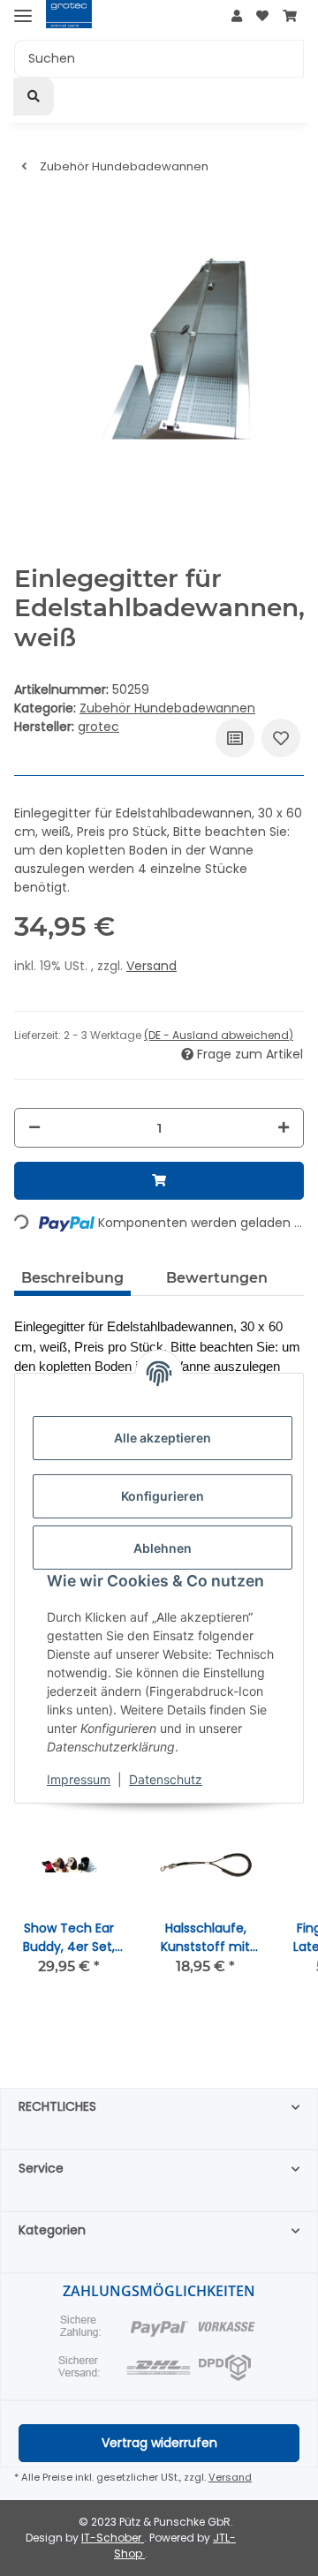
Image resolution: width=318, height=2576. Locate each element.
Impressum (79, 1779)
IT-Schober (113, 2538)
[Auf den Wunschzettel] (281, 738)
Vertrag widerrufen (159, 2443)
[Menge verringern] (34, 1128)
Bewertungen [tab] (217, 1278)
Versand (151, 966)
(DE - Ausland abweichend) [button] (219, 1035)
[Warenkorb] (290, 16)
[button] (237, 16)
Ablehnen (163, 1548)
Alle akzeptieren (163, 1438)
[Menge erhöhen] (284, 1128)
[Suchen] (34, 97)
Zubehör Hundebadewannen (167, 708)
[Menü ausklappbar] (23, 15)
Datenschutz (166, 1779)
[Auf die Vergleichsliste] (235, 738)
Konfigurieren (163, 1496)
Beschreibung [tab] (72, 1278)
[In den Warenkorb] (159, 1181)
